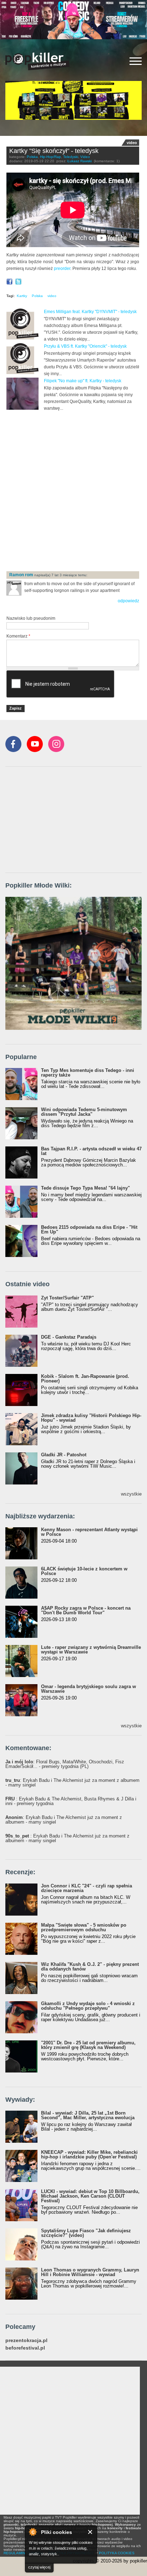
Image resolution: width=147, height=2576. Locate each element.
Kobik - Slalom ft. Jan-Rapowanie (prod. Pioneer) (85, 1379)
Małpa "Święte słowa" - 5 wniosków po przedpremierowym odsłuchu (84, 1927)
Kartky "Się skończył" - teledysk (54, 151)
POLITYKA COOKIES (117, 2553)
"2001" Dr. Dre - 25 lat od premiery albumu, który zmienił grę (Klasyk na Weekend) (88, 2045)
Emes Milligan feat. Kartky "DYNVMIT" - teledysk (90, 312)
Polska (32, 157)
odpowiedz (128, 601)
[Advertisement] (73, 491)
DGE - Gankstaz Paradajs (69, 1337)
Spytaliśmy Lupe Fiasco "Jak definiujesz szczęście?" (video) (86, 2233)
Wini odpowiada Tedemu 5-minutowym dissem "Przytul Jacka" (84, 1112)
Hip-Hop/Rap (50, 157)
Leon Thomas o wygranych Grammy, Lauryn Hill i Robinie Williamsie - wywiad (90, 2272)
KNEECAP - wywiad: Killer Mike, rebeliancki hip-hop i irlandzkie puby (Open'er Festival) (89, 2155)
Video (85, 157)
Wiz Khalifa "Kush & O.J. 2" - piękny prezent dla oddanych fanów (90, 1967)
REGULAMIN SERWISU (23, 2553)
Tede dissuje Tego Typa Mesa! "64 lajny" (85, 1188)
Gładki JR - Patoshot (64, 1455)
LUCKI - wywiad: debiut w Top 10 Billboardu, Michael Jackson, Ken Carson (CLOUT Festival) (90, 2196)
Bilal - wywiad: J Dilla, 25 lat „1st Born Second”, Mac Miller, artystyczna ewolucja (88, 2115)
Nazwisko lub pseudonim (31, 618)
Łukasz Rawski (80, 161)
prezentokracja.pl (26, 2340)
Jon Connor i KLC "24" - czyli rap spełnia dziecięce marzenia (87, 1888)
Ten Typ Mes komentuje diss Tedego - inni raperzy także (88, 1073)
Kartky (22, 296)
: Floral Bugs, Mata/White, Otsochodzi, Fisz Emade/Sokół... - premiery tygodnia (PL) (65, 1764)
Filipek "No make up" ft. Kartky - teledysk (83, 381)
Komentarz (18, 636)
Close (90, 2532)
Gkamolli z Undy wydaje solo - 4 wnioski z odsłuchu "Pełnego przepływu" (88, 2006)
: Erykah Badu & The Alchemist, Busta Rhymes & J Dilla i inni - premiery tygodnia (71, 1801)
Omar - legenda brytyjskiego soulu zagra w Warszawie (88, 1689)
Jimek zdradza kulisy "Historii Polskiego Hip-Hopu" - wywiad (91, 1418)
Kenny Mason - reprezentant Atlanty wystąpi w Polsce (89, 1532)
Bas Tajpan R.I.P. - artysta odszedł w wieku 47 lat (91, 1151)
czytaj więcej (39, 2567)
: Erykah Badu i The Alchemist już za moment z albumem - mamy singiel (72, 1783)
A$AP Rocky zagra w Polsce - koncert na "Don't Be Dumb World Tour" (86, 1610)
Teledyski (71, 157)
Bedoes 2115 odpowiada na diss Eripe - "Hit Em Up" (89, 1230)
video (52, 296)
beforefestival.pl (25, 2348)
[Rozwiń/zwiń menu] (136, 61)
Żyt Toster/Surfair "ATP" (67, 1298)
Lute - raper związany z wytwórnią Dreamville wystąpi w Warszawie (91, 1650)
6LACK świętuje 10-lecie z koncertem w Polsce (84, 1571)
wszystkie (131, 1494)
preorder (62, 269)
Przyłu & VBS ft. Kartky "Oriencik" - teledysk (85, 346)
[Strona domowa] (37, 61)
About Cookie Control (32, 2532)
